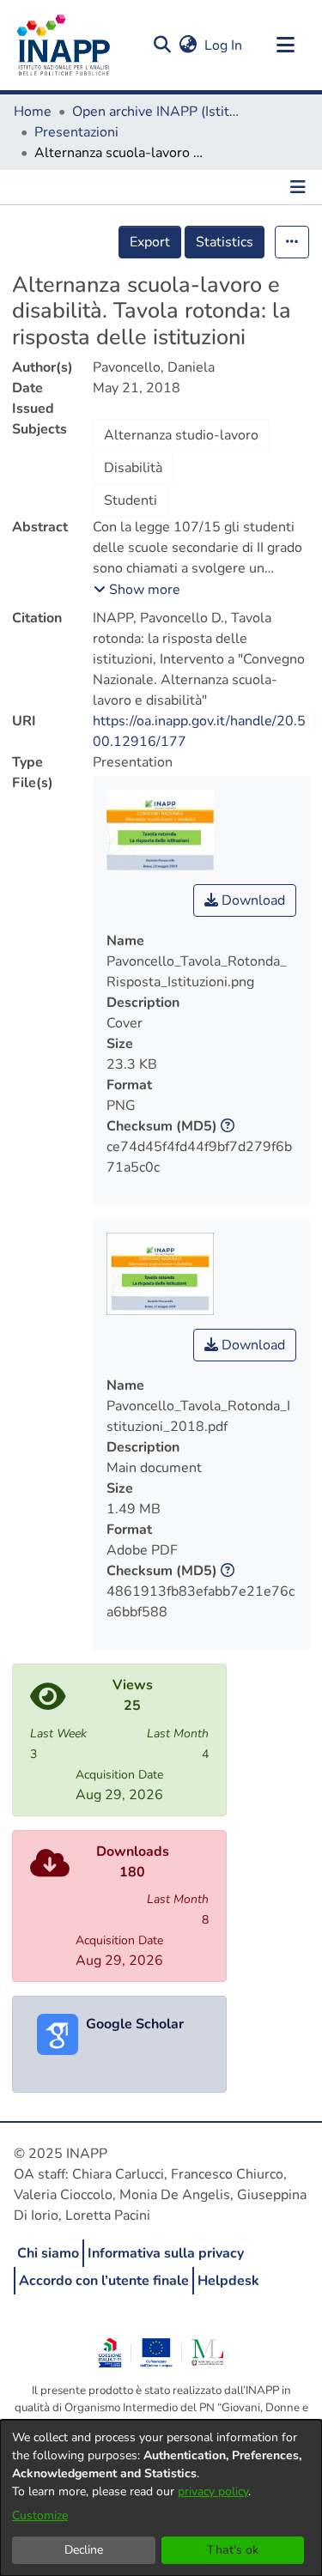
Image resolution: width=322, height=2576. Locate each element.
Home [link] (33, 112)
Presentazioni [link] (76, 132)
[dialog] (161, 2498)
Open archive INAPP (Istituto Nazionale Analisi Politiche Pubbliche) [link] (158, 112)
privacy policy (213, 2491)
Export (150, 242)
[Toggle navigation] (285, 45)
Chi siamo (48, 2253)
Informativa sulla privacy (166, 2253)
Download (252, 900)
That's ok (233, 2550)
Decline (84, 2550)
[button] (162, 45)
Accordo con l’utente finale (104, 2281)
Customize (40, 2515)
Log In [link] (224, 45)
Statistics (225, 242)
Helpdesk (228, 2281)
